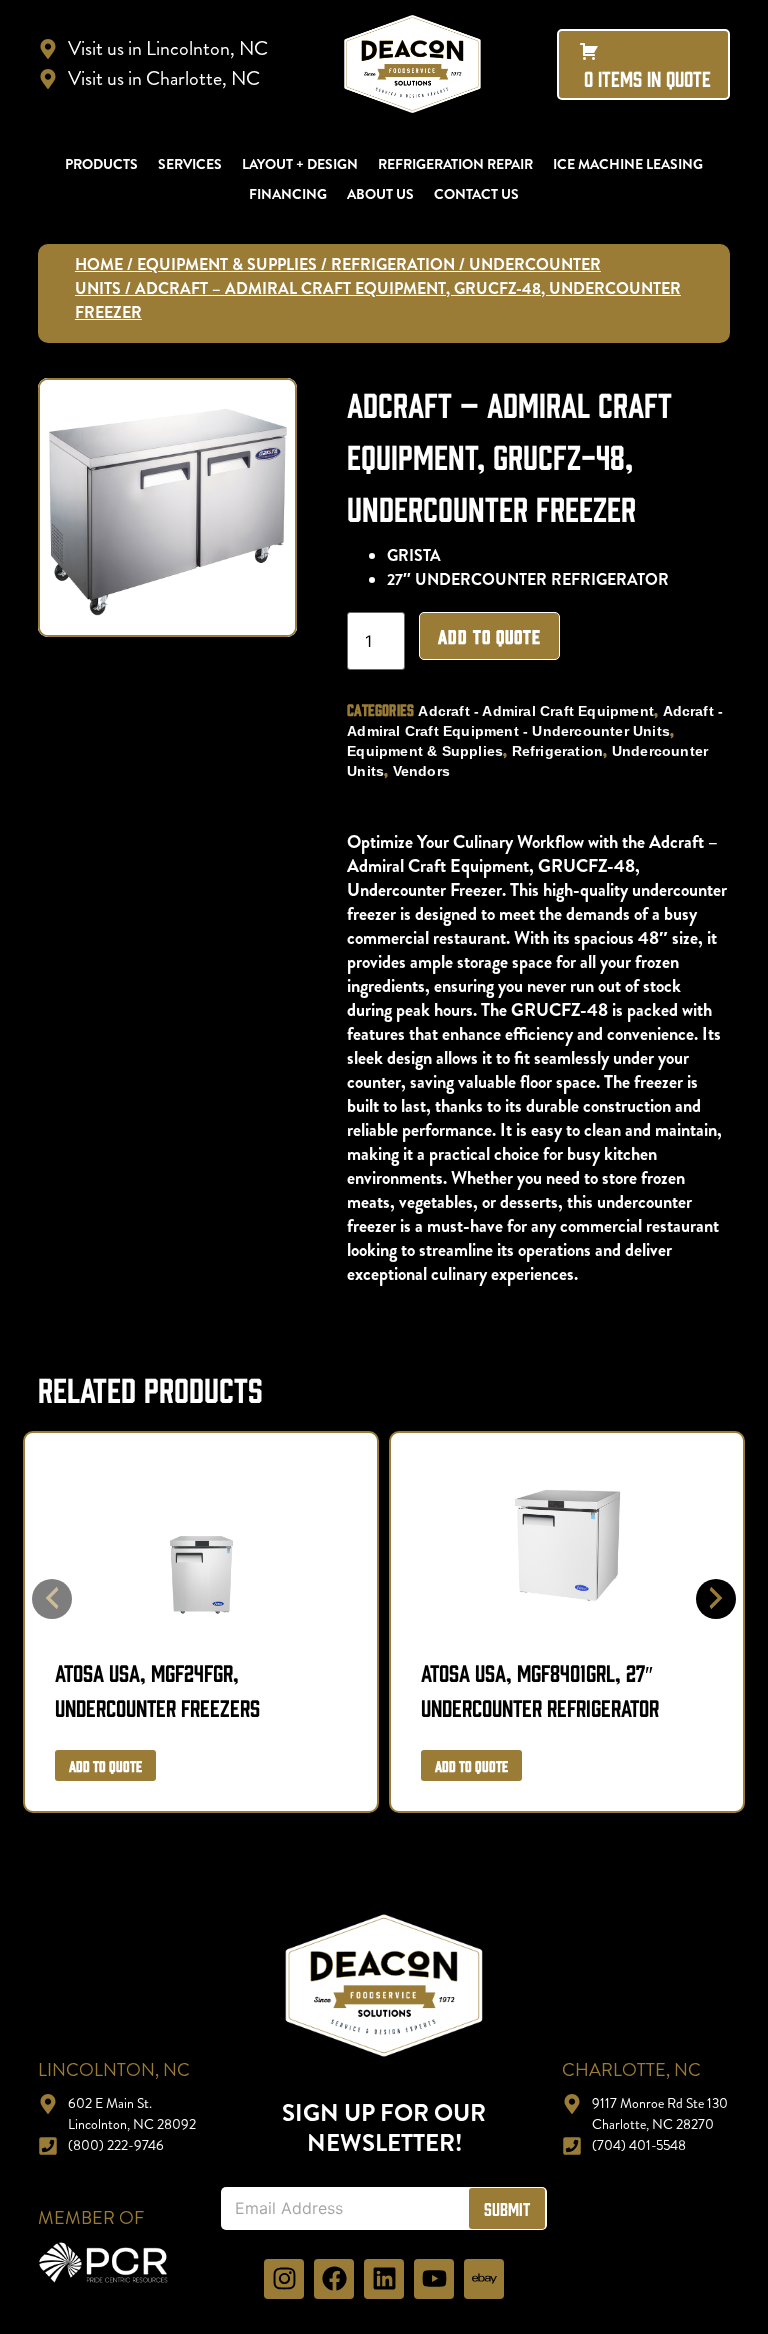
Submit (507, 2208)
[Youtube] (434, 2279)
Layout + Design (300, 164)
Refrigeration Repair (455, 164)
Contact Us (476, 194)
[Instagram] (284, 2279)
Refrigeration (393, 264)
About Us (380, 194)
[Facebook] (334, 2279)
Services (190, 164)
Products (101, 164)
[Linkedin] (384, 2279)
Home (99, 264)
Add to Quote (489, 636)
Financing (288, 194)
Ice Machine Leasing (628, 164)
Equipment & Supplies (227, 264)
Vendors (421, 771)
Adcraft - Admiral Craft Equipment (536, 711)
